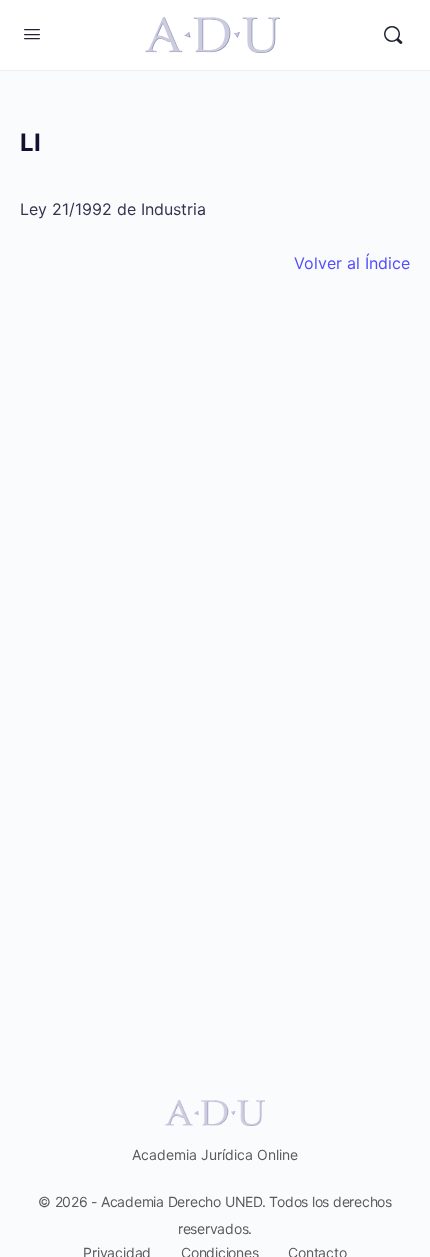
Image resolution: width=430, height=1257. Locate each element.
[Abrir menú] (32, 33)
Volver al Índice (352, 263)
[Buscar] (393, 35)
